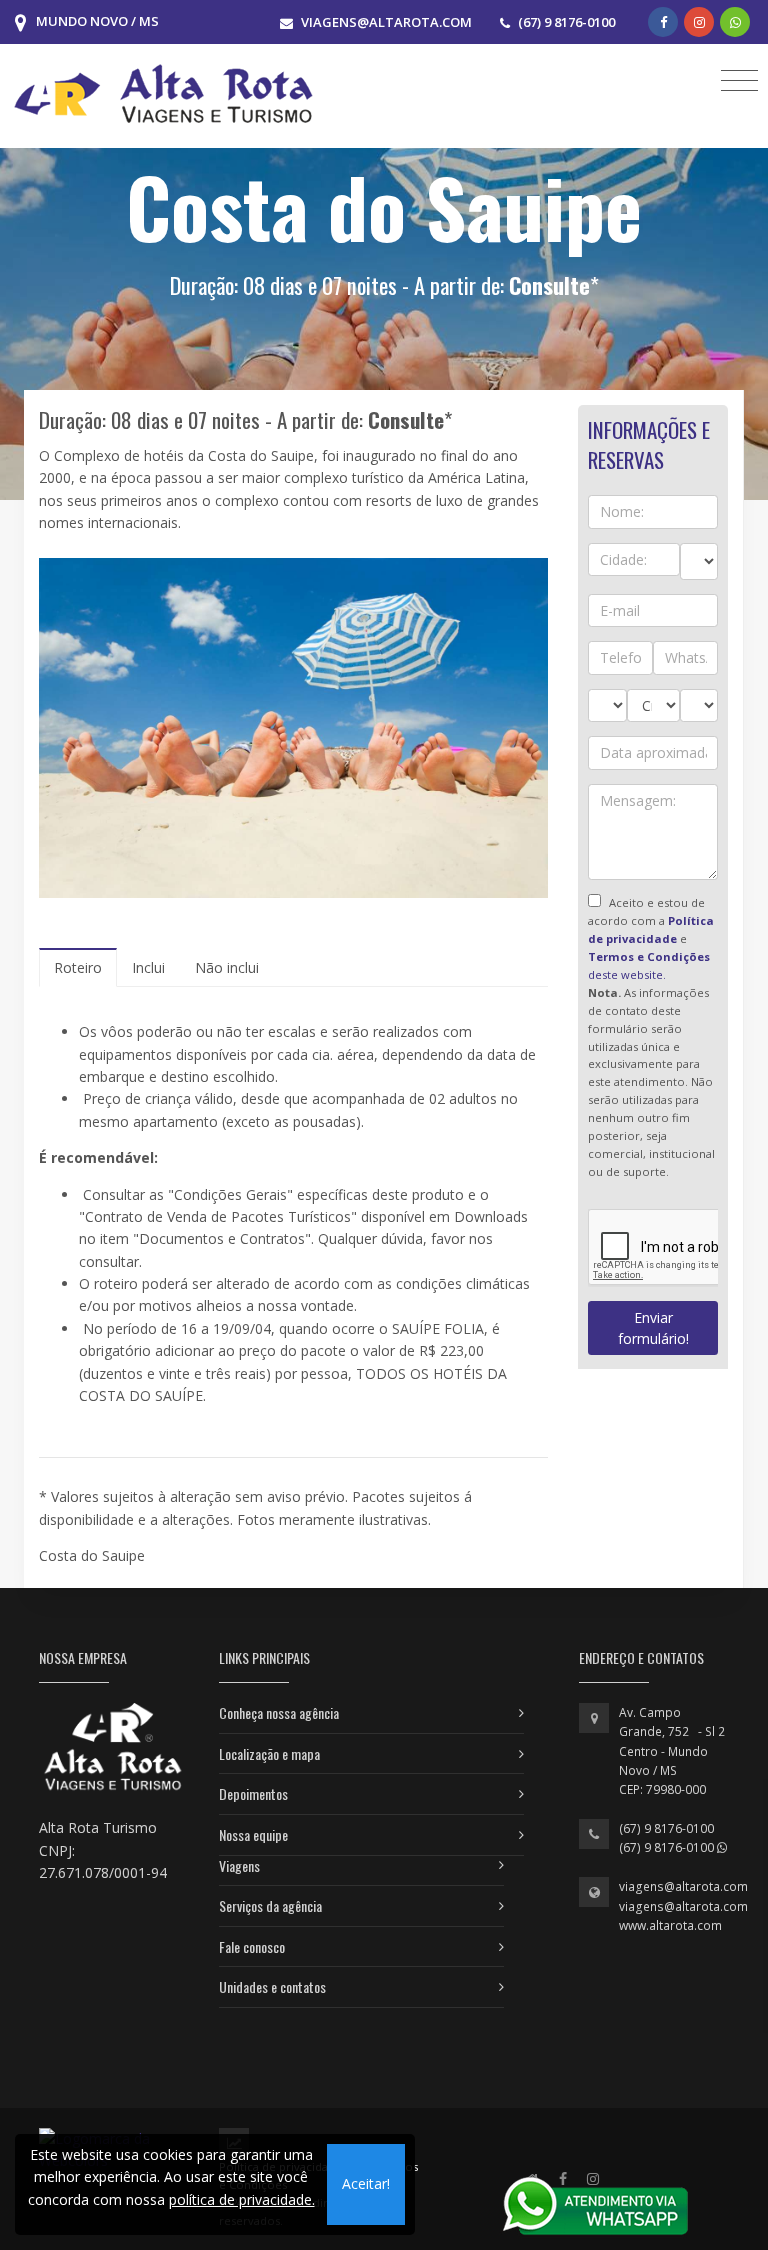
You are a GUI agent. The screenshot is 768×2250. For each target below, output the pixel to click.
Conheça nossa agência (279, 1712)
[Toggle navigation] (739, 79)
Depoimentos (253, 1793)
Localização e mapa (269, 1753)
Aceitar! (366, 2183)
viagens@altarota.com (683, 1886)
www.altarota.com (670, 1925)
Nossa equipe (253, 1834)
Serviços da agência (270, 1905)
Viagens (239, 1865)
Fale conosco (252, 1946)
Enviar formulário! (653, 1328)
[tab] (78, 967)
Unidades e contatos (272, 1986)
